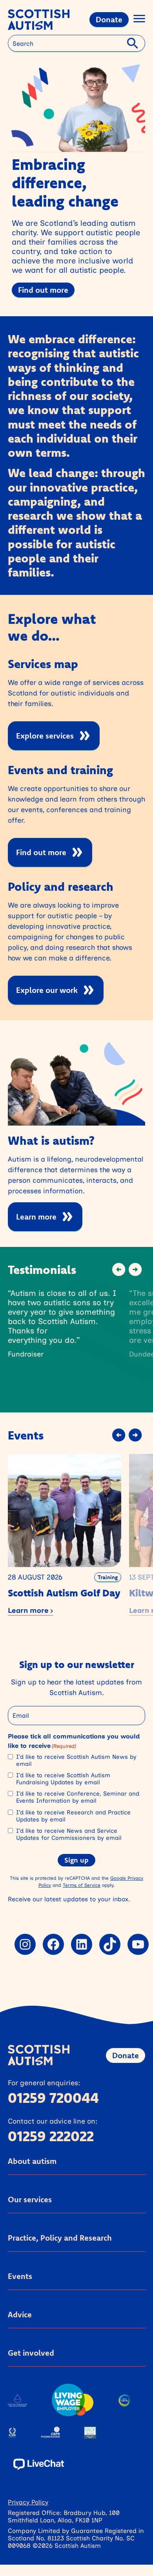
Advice (20, 2314)
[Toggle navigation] (139, 20)
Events (20, 2276)
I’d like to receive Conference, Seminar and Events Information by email (78, 1797)
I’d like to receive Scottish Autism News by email (76, 1760)
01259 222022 (51, 2136)
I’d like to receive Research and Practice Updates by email (73, 1816)
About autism (32, 2161)
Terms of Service (82, 1885)
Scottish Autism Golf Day (64, 1593)
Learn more (36, 1217)
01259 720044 (53, 2098)
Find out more (43, 290)
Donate (109, 19)
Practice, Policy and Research (60, 2238)
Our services (30, 2199)
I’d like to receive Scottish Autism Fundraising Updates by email (63, 1779)
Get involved (31, 2353)
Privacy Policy (28, 2502)
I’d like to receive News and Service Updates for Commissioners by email (69, 1834)
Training (108, 1577)
